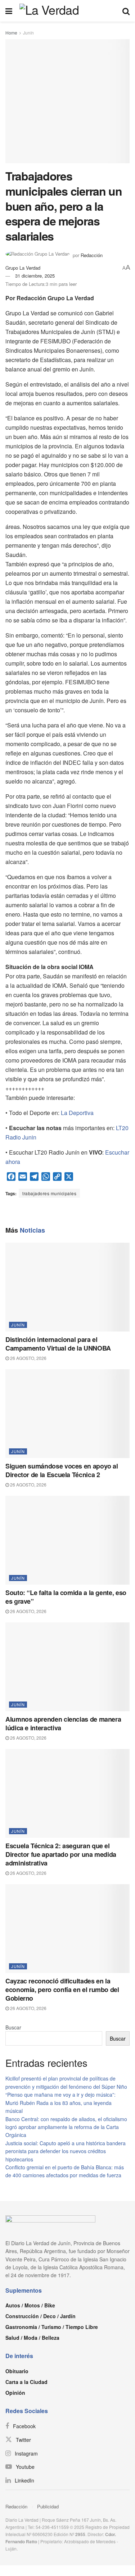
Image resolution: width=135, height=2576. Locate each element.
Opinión (15, 2393)
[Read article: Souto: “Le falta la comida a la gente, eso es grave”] (67, 1540)
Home (11, 33)
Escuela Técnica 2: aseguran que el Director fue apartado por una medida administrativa (61, 1854)
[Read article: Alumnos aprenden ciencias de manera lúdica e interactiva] (67, 1667)
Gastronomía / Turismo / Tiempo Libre (52, 2327)
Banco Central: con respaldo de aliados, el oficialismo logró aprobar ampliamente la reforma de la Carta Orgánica (66, 2127)
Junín (28, 33)
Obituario (17, 2371)
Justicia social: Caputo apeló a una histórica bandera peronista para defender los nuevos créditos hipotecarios (66, 2151)
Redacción (16, 2506)
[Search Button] (126, 11)
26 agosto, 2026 (28, 1358)
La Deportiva (77, 1113)
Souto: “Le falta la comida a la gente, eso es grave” (66, 1597)
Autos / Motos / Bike (30, 2305)
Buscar (13, 2027)
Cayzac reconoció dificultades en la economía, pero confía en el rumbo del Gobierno (62, 1990)
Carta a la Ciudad (26, 2382)
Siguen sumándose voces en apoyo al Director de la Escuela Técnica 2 (62, 1470)
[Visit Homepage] (67, 11)
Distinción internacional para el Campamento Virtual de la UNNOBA (58, 1344)
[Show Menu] (9, 11)
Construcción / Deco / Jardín (40, 2316)
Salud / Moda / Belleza (32, 2338)
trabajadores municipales (49, 1193)
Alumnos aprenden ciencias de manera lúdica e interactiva (63, 1723)
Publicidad (48, 2506)
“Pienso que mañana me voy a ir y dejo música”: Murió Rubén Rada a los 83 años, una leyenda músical (60, 2103)
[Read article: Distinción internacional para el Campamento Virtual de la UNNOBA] (67, 1287)
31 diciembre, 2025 (35, 276)
